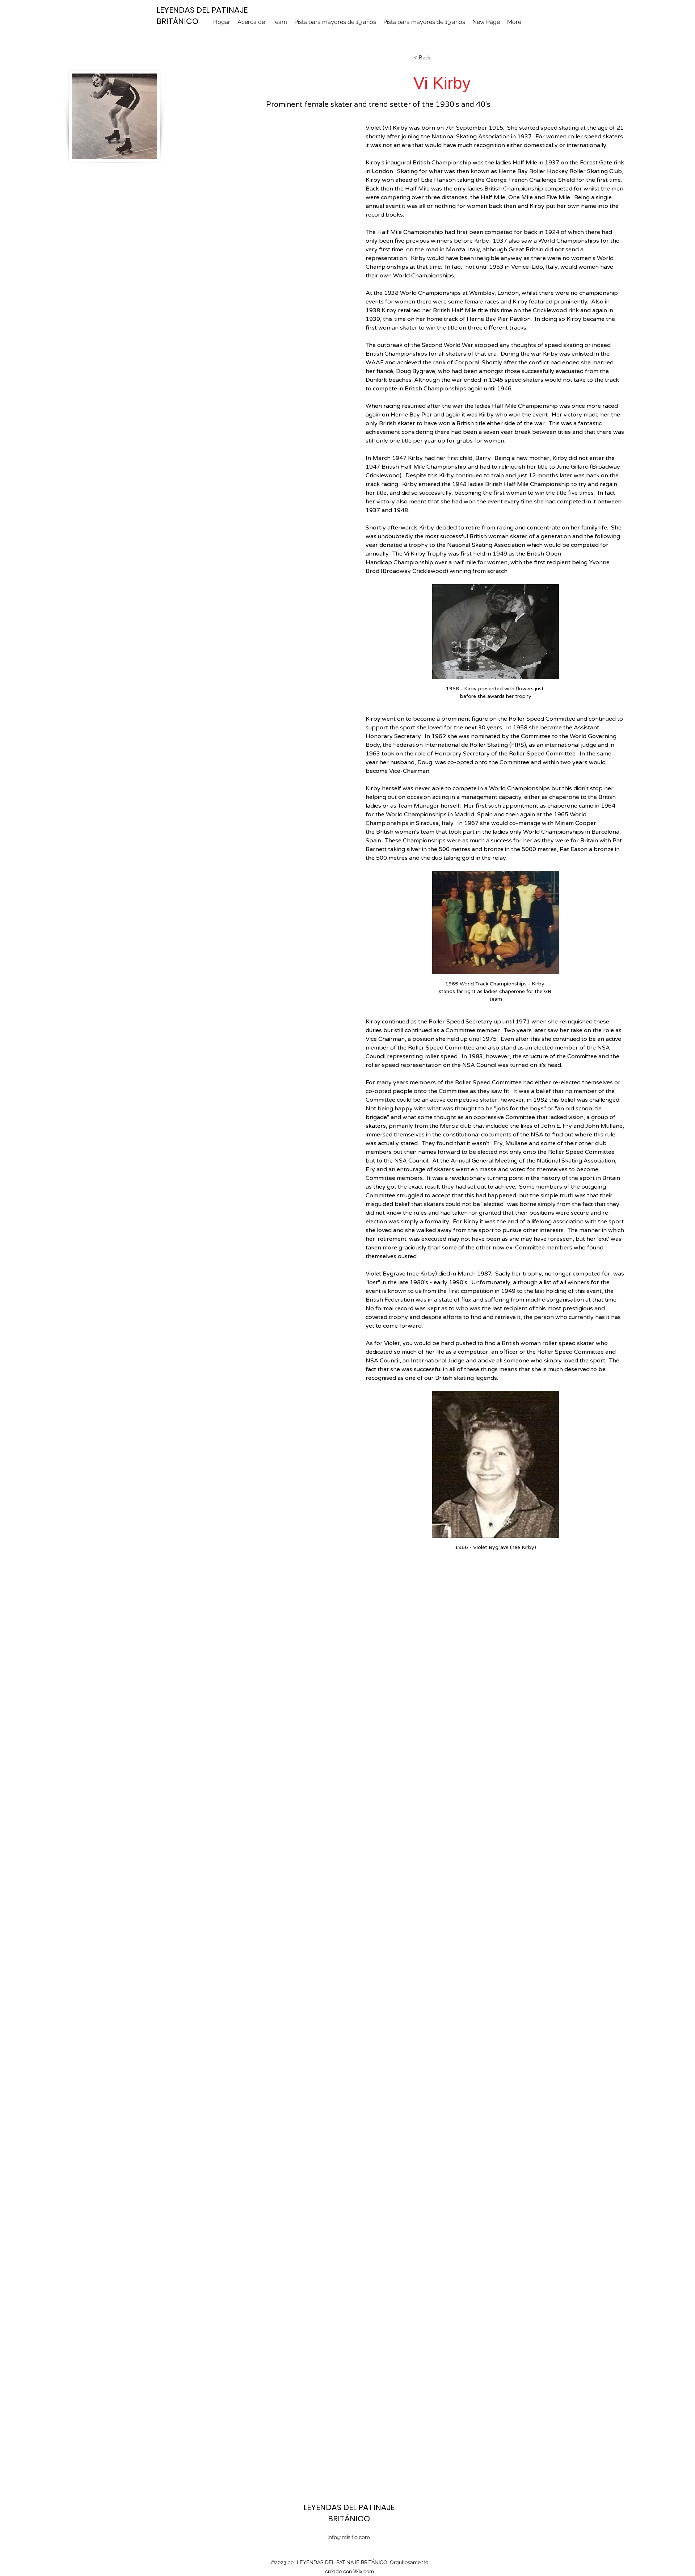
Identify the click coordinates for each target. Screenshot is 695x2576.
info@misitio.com (349, 2537)
